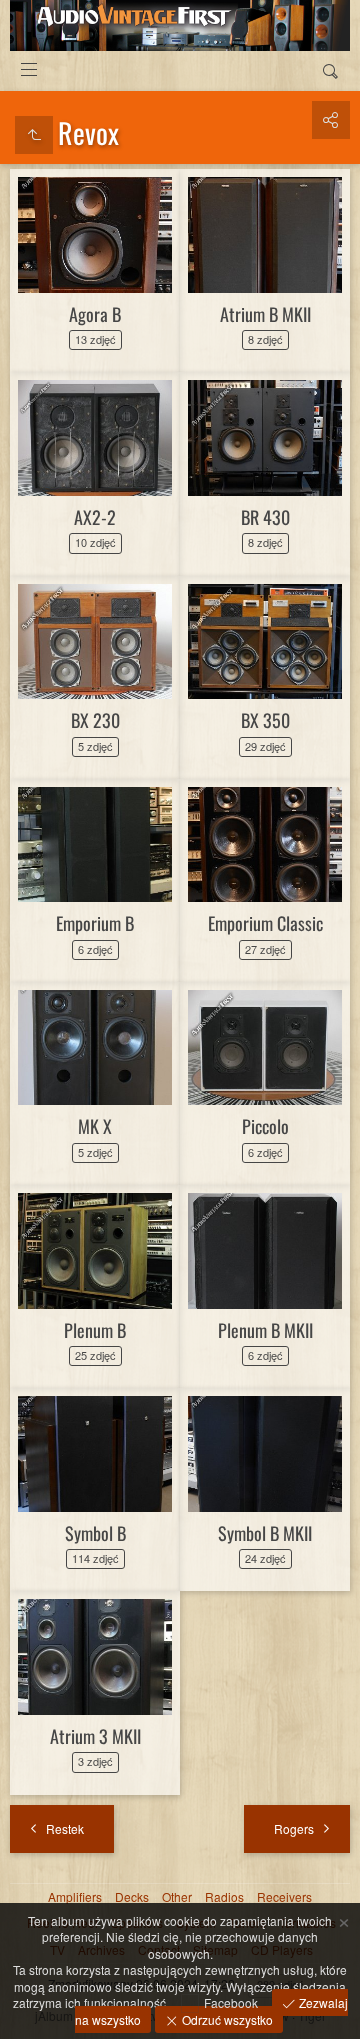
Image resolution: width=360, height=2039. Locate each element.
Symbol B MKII (265, 1533)
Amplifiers (75, 1897)
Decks (132, 1897)
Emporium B (95, 923)
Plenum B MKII (265, 1330)
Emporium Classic (265, 923)
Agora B (95, 314)
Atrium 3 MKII (95, 1736)
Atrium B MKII (265, 314)
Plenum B (95, 1330)
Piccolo (265, 1126)
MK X (95, 1126)
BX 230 (95, 720)
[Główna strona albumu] (180, 25)
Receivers (284, 1897)
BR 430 (265, 517)
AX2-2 (95, 517)
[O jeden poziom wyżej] (34, 135)
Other (177, 1897)
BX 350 (265, 720)
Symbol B (95, 1533)
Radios (224, 1897)
